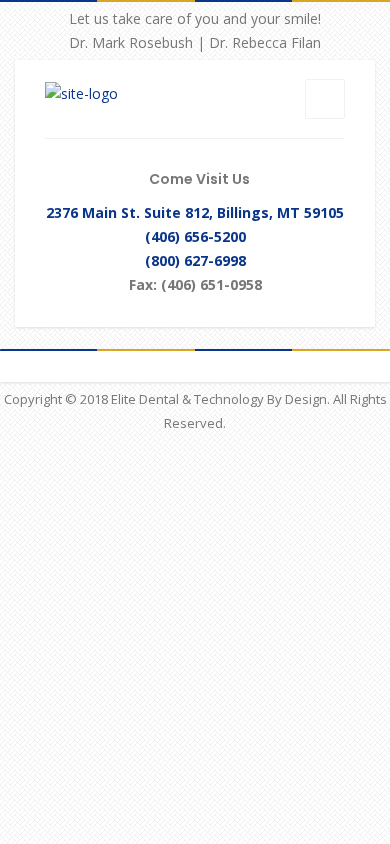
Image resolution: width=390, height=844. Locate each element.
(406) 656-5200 (195, 236)
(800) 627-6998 (195, 260)
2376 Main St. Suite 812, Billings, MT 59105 (195, 212)
